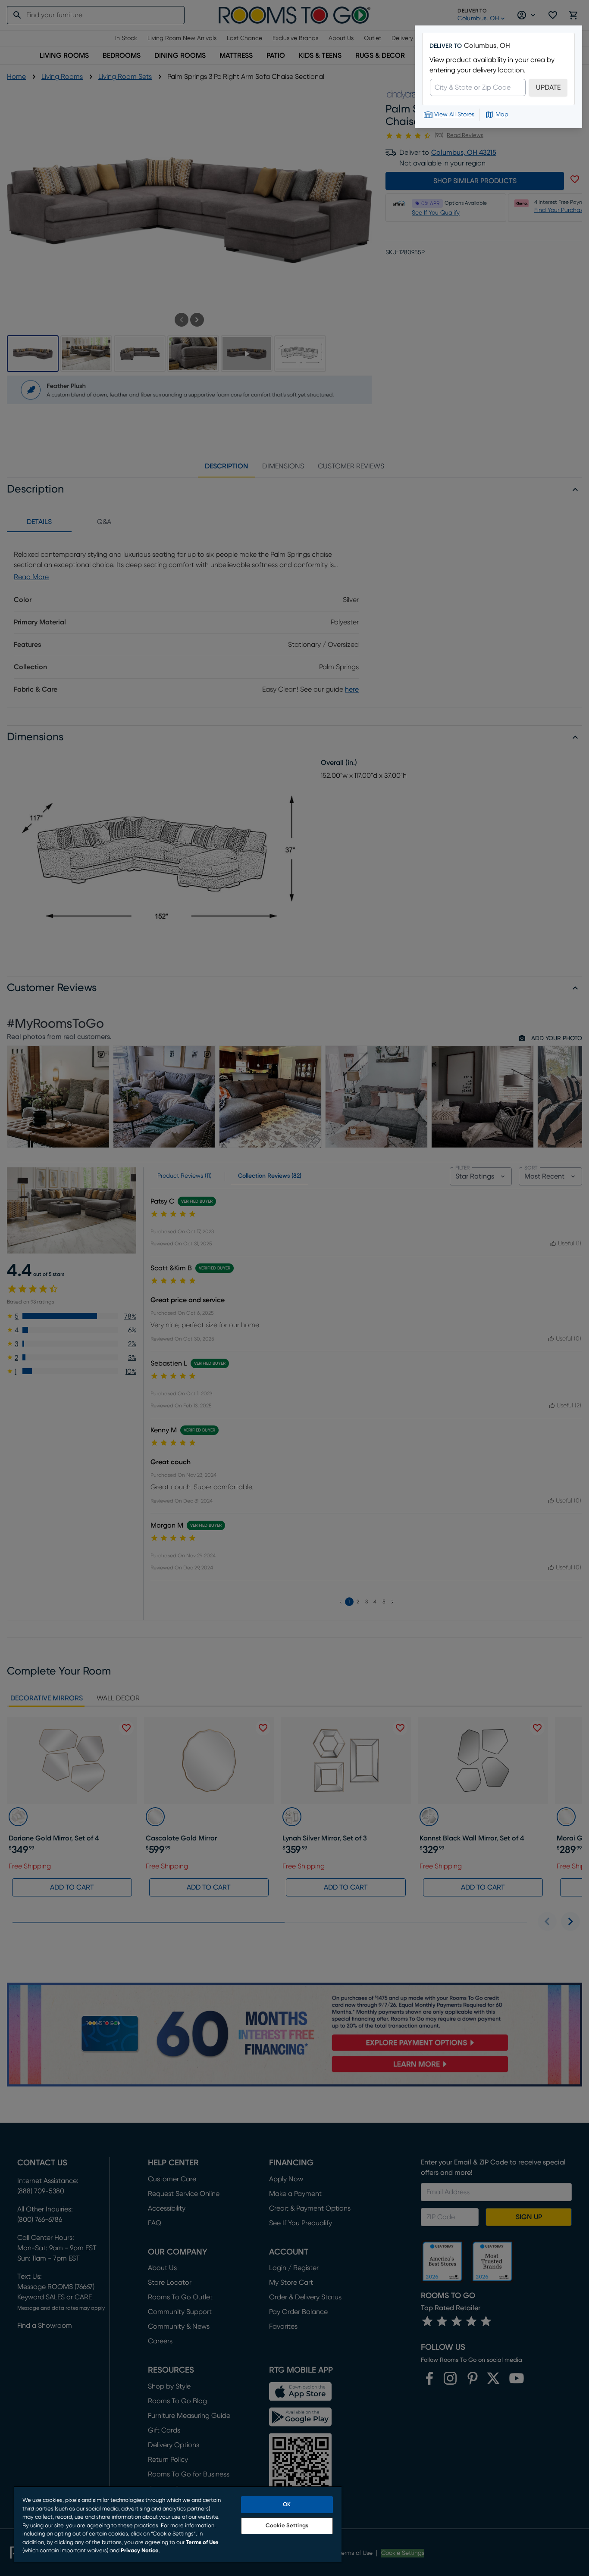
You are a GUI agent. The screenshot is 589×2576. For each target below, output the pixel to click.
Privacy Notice (140, 2551)
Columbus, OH (487, 46)
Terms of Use (202, 2543)
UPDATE (548, 87)
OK (287, 2505)
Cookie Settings (287, 2526)
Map (502, 115)
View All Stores (454, 115)
